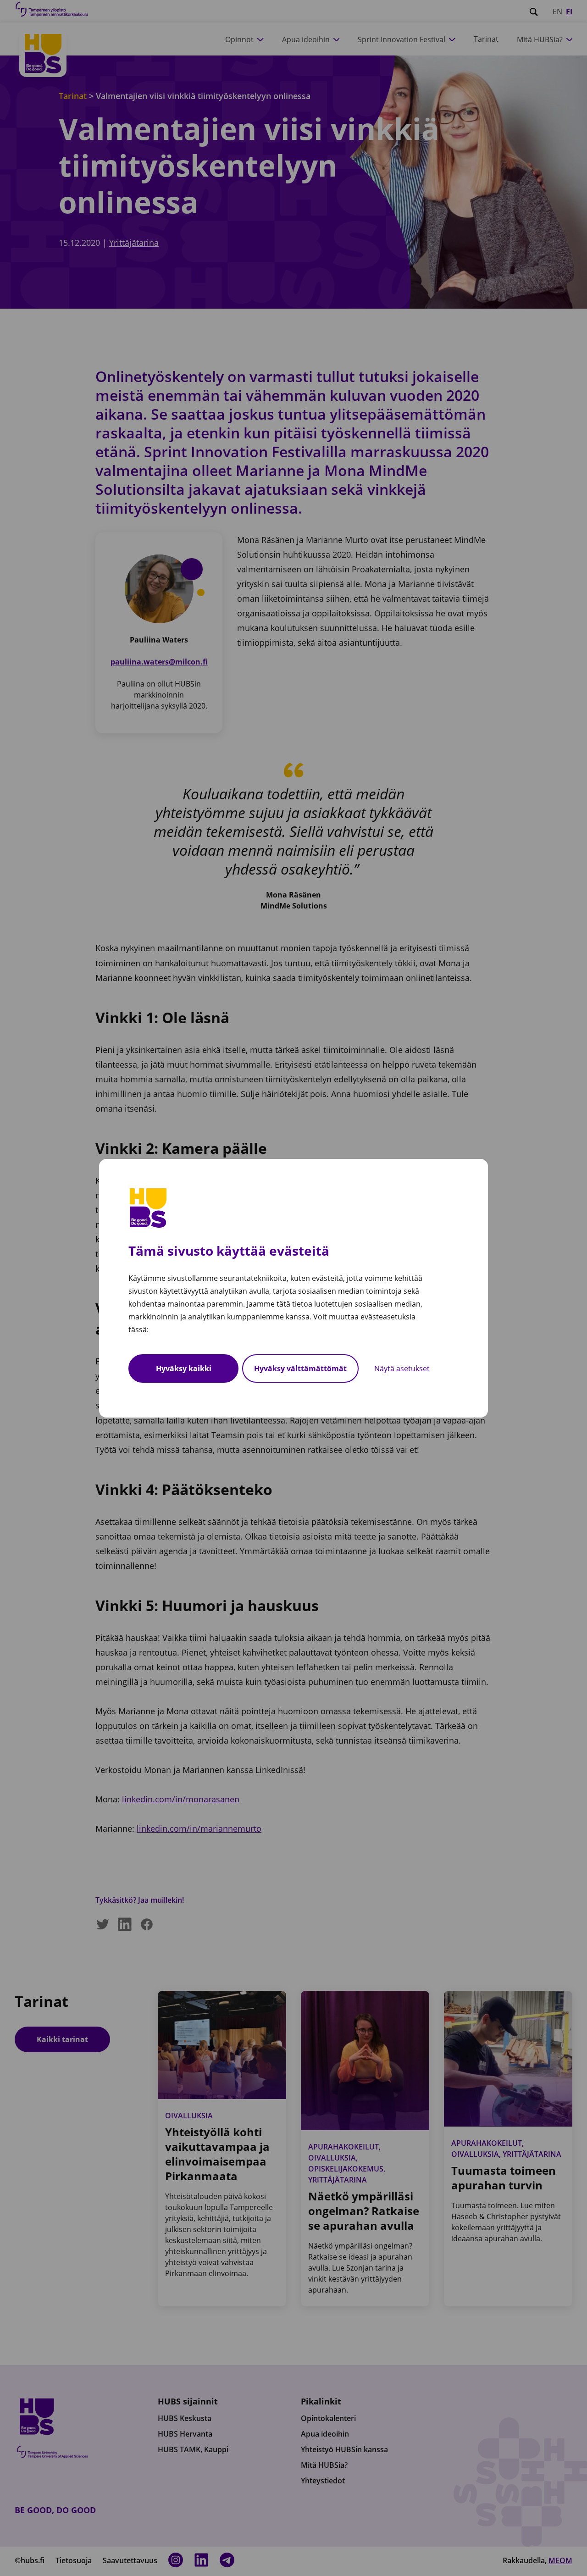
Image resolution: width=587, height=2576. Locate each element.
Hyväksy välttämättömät (300, 1368)
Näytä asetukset (402, 1368)
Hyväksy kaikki (184, 1368)
